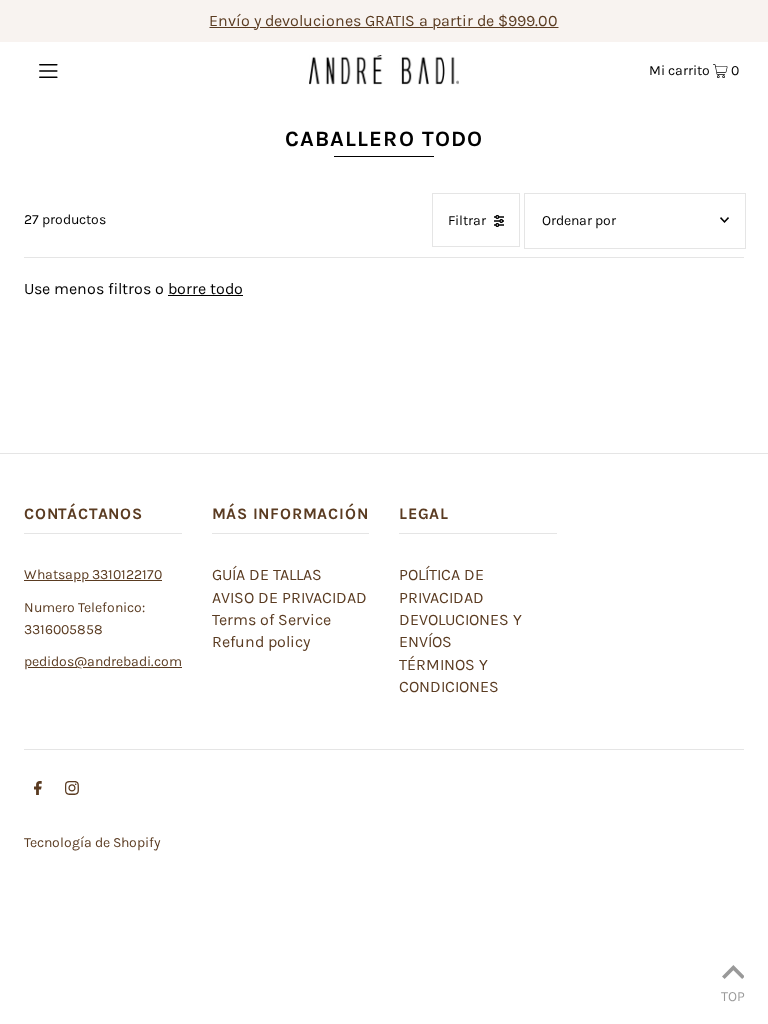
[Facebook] (38, 791)
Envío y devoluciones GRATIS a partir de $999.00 (383, 20)
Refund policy (261, 641)
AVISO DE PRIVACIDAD (289, 597)
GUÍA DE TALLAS (267, 574)
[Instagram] (72, 791)
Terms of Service (271, 619)
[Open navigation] (86, 69)
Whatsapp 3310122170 (93, 574)
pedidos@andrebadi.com (103, 661)
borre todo (205, 288)
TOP (733, 996)
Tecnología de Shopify (92, 842)
